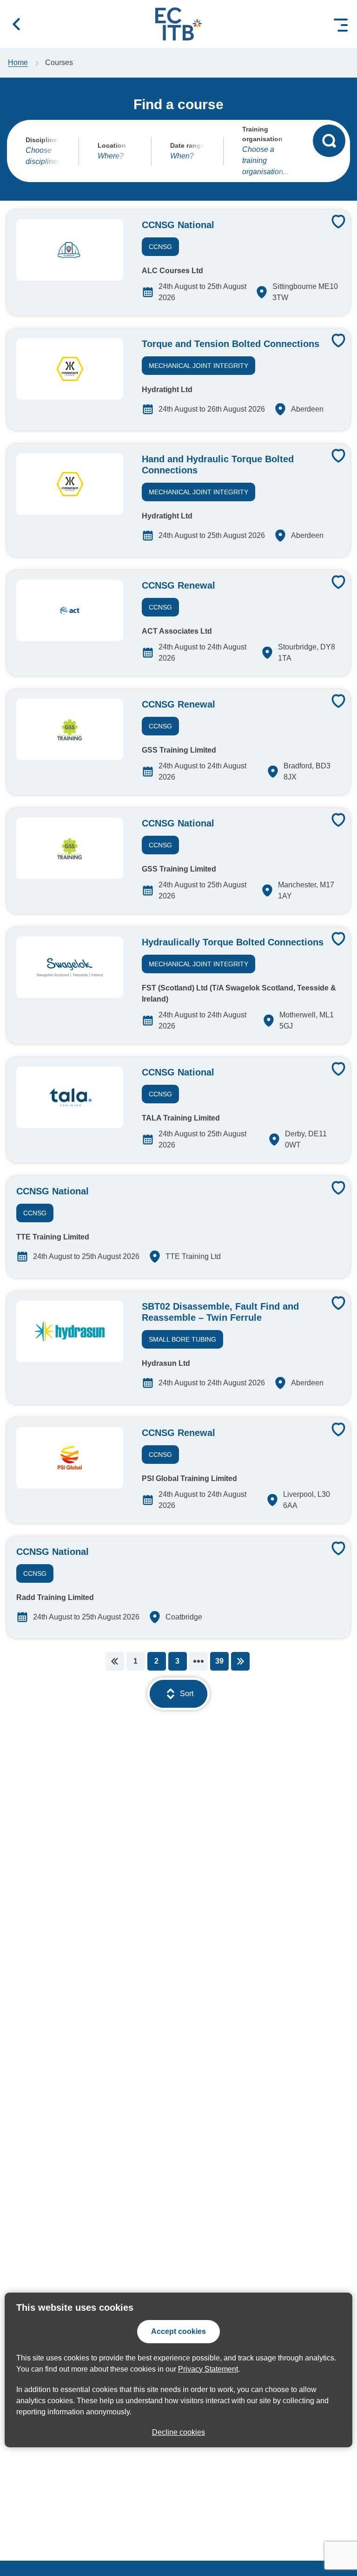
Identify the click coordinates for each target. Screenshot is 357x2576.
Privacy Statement (208, 2369)
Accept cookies (178, 2331)
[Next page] (240, 1661)
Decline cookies (178, 2432)
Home (18, 62)
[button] (16, 24)
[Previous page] (115, 1661)
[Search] (329, 141)
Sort (187, 1694)
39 (219, 1661)
